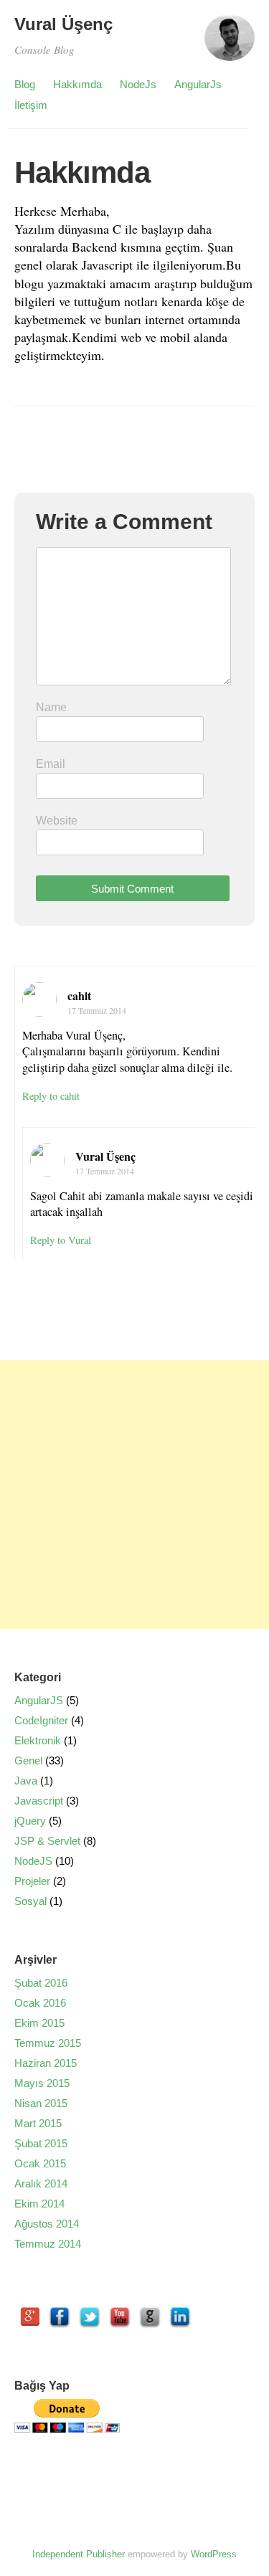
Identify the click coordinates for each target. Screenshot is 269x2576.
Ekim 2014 (39, 2204)
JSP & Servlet (47, 1841)
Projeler (32, 1881)
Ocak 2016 (40, 2003)
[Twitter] (90, 2317)
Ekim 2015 (39, 2023)
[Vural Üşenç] (230, 44)
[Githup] (150, 2317)
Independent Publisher (79, 2554)
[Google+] (29, 2317)
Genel (28, 1760)
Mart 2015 (38, 2123)
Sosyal (30, 1901)
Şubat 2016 (41, 1983)
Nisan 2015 (41, 2103)
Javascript (39, 1801)
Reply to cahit (51, 1096)
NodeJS (33, 1861)
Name (51, 707)
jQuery (30, 1821)
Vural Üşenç (63, 24)
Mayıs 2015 (42, 2083)
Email (51, 764)
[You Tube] (120, 2317)
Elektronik (38, 1740)
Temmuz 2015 (48, 2043)
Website (57, 821)
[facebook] (60, 2317)
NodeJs (138, 84)
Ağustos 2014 (47, 2224)
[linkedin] (180, 2317)
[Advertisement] (134, 1494)
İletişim (31, 105)
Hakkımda (77, 84)
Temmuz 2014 (48, 2244)
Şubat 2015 (41, 2143)
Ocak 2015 (40, 2163)
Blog (25, 84)
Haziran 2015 (46, 2063)
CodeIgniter (41, 1720)
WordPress (214, 2554)
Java (26, 1781)
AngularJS (39, 1700)
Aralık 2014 (41, 2183)
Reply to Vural (61, 1240)
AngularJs (198, 84)
